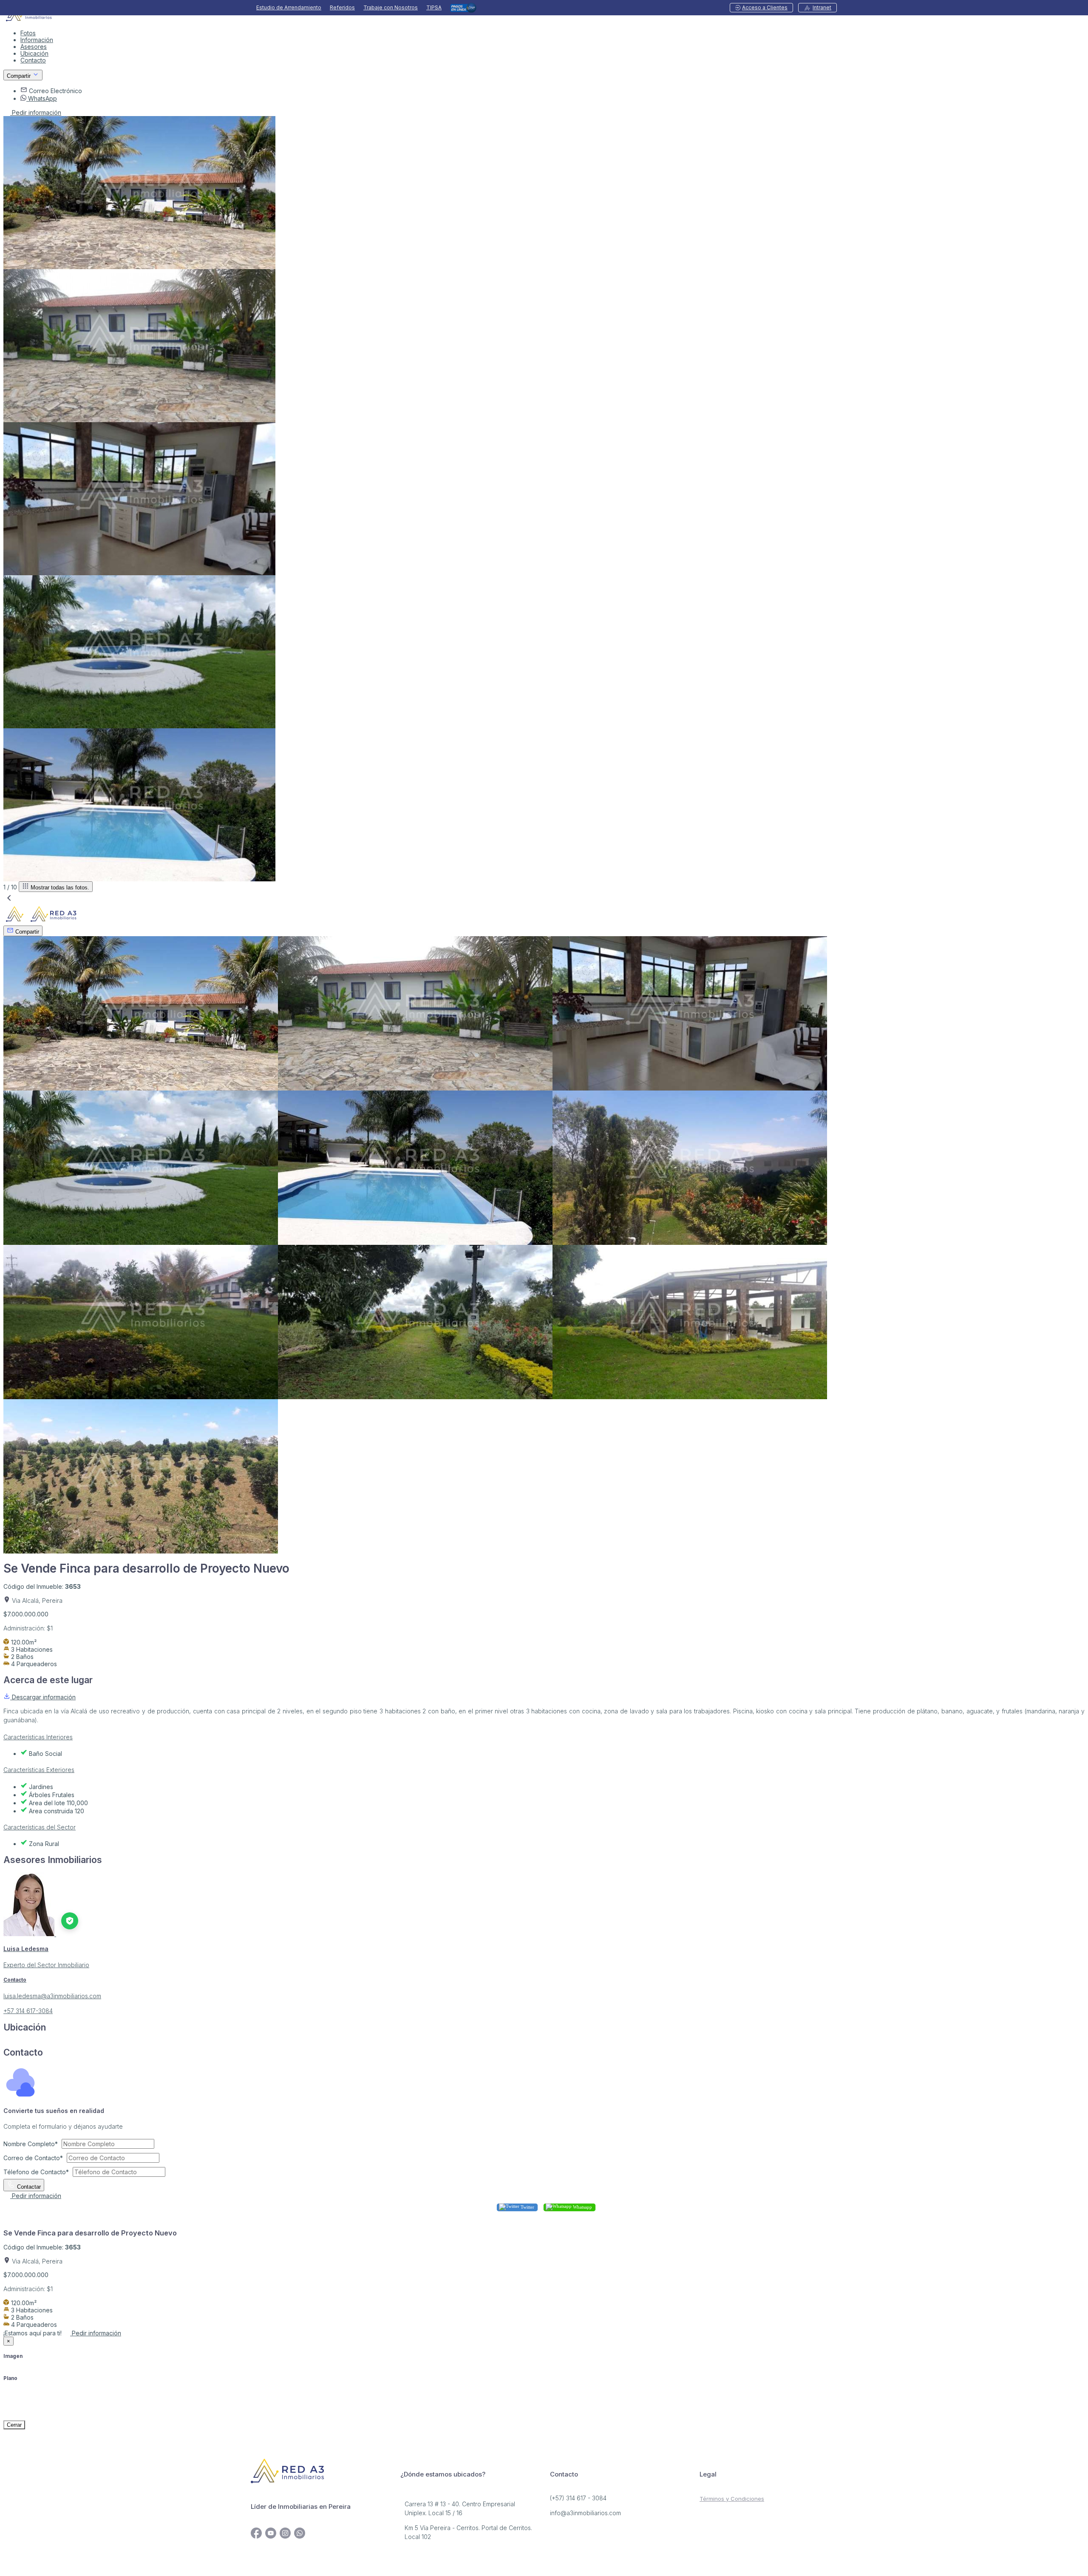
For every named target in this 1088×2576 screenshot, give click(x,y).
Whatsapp (582, 2207)
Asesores (34, 47)
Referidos (342, 8)
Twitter (527, 2207)
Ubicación (34, 53)
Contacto (33, 60)
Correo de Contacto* (33, 2158)
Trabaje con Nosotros (391, 8)
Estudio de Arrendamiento (289, 8)
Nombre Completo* (31, 2144)
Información (37, 40)
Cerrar (14, 2425)
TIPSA (434, 8)
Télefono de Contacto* (36, 2172)
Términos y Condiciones (732, 2499)
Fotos (28, 33)
